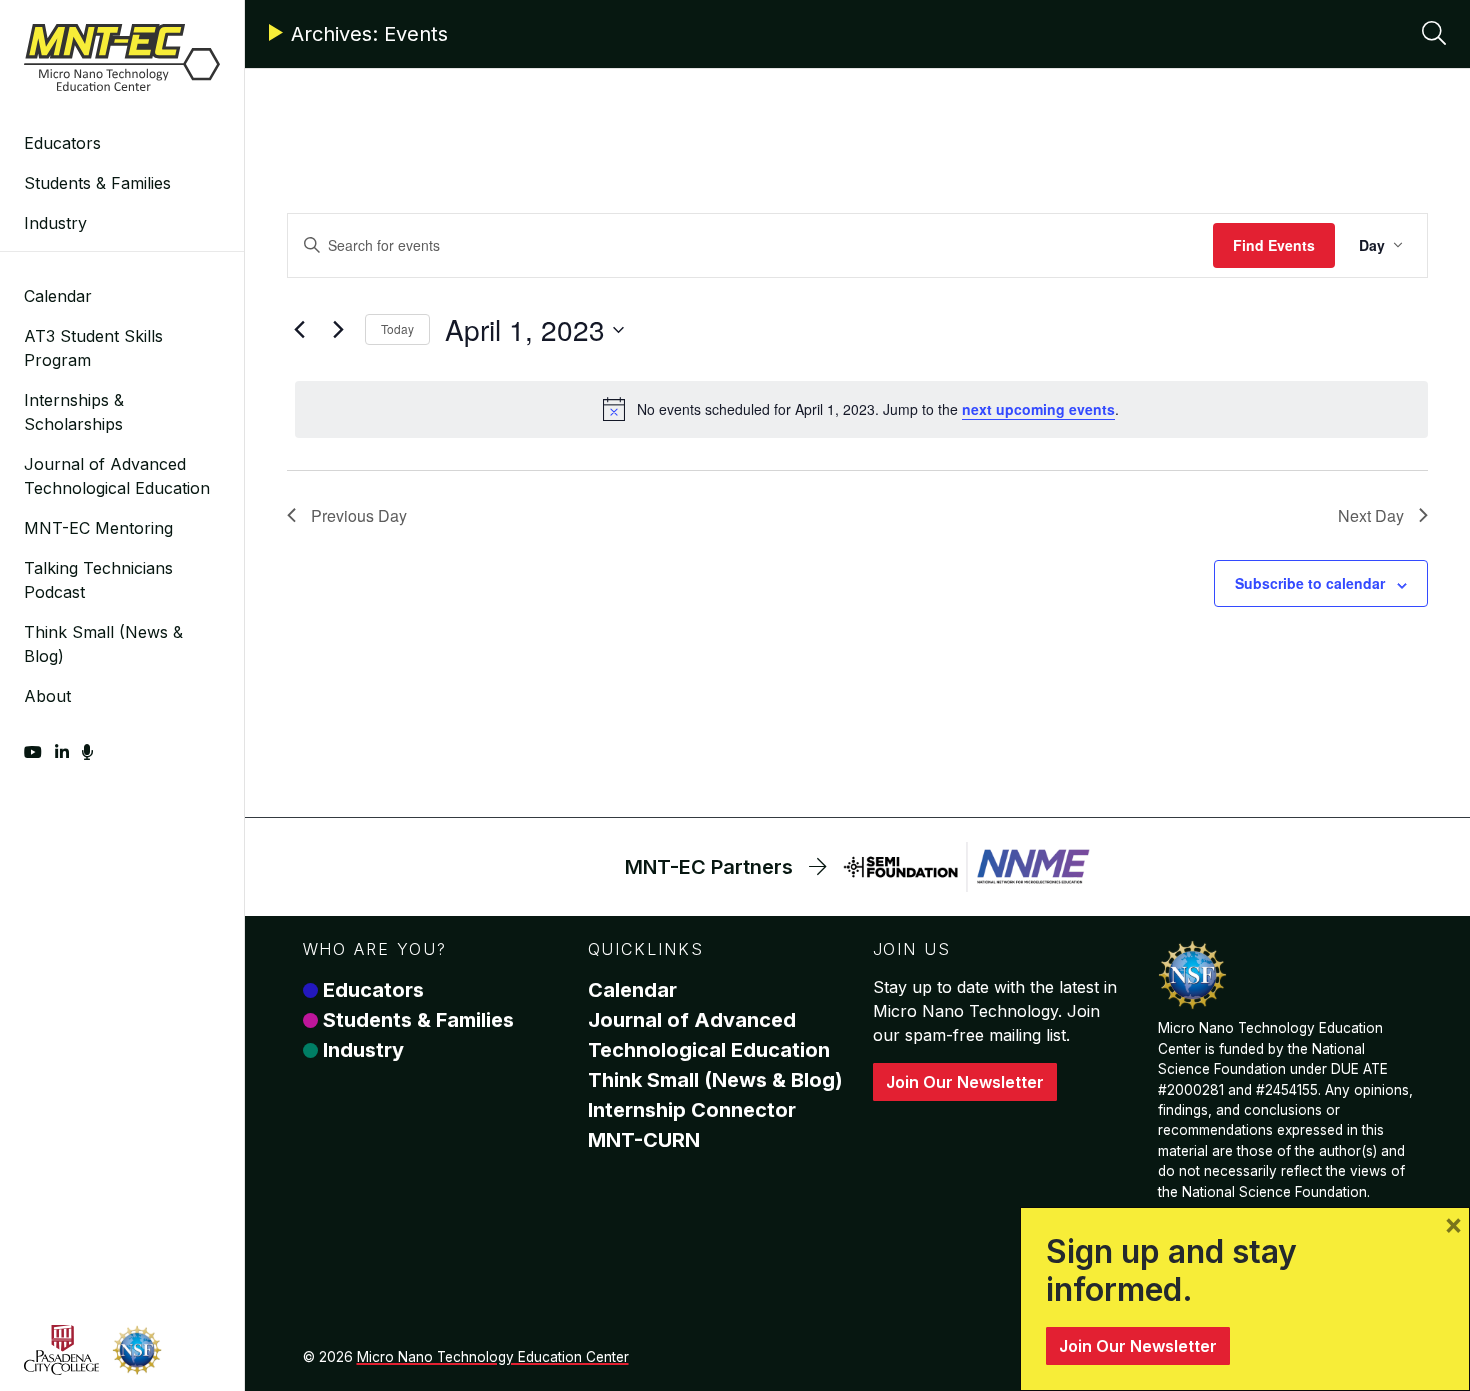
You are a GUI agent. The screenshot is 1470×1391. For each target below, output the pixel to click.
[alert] (861, 409)
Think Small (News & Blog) (103, 644)
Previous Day (359, 515)
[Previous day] (299, 330)
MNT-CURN (644, 1140)
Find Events (1274, 245)
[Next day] (338, 330)
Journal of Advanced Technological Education (117, 476)
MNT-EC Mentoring (98, 528)
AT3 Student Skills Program (93, 348)
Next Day (1371, 515)
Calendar (58, 296)
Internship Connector (692, 1110)
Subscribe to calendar (1310, 583)
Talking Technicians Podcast (98, 580)
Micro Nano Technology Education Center (493, 1357)
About (47, 696)
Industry (55, 223)
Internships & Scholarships (74, 412)
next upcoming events (1038, 409)
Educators (62, 143)
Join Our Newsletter (965, 1082)
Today (397, 328)
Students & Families (97, 183)
